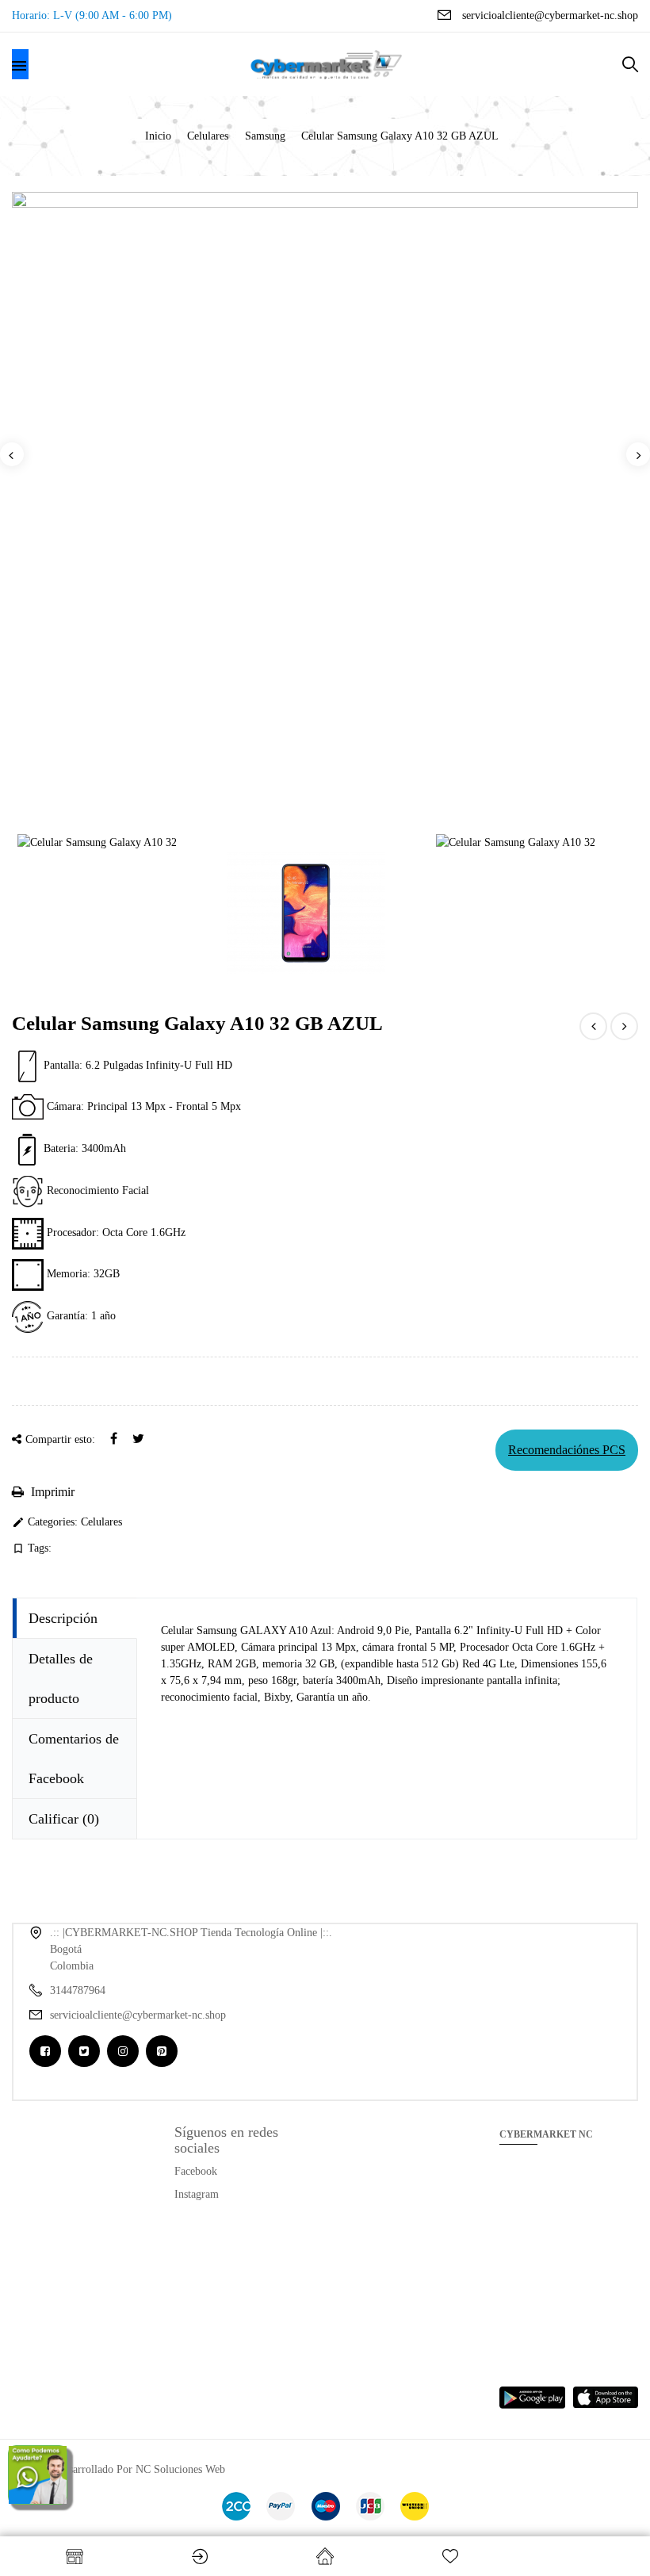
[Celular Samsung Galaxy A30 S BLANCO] (593, 1026)
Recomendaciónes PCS (567, 1450)
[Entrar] (200, 2556)
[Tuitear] (138, 1439)
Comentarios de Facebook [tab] (74, 1759)
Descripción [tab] (63, 1618)
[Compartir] (114, 1439)
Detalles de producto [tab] (61, 1678)
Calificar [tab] (64, 1819)
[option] (325, 200)
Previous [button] (12, 454)
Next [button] (638, 454)
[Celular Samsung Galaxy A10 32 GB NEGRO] (624, 1026)
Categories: (45, 1522)
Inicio (325, 2556)
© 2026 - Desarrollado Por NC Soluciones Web (119, 2469)
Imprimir (51, 1492)
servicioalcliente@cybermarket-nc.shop (550, 15)
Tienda (75, 2556)
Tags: (32, 1548)
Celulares (101, 1522)
